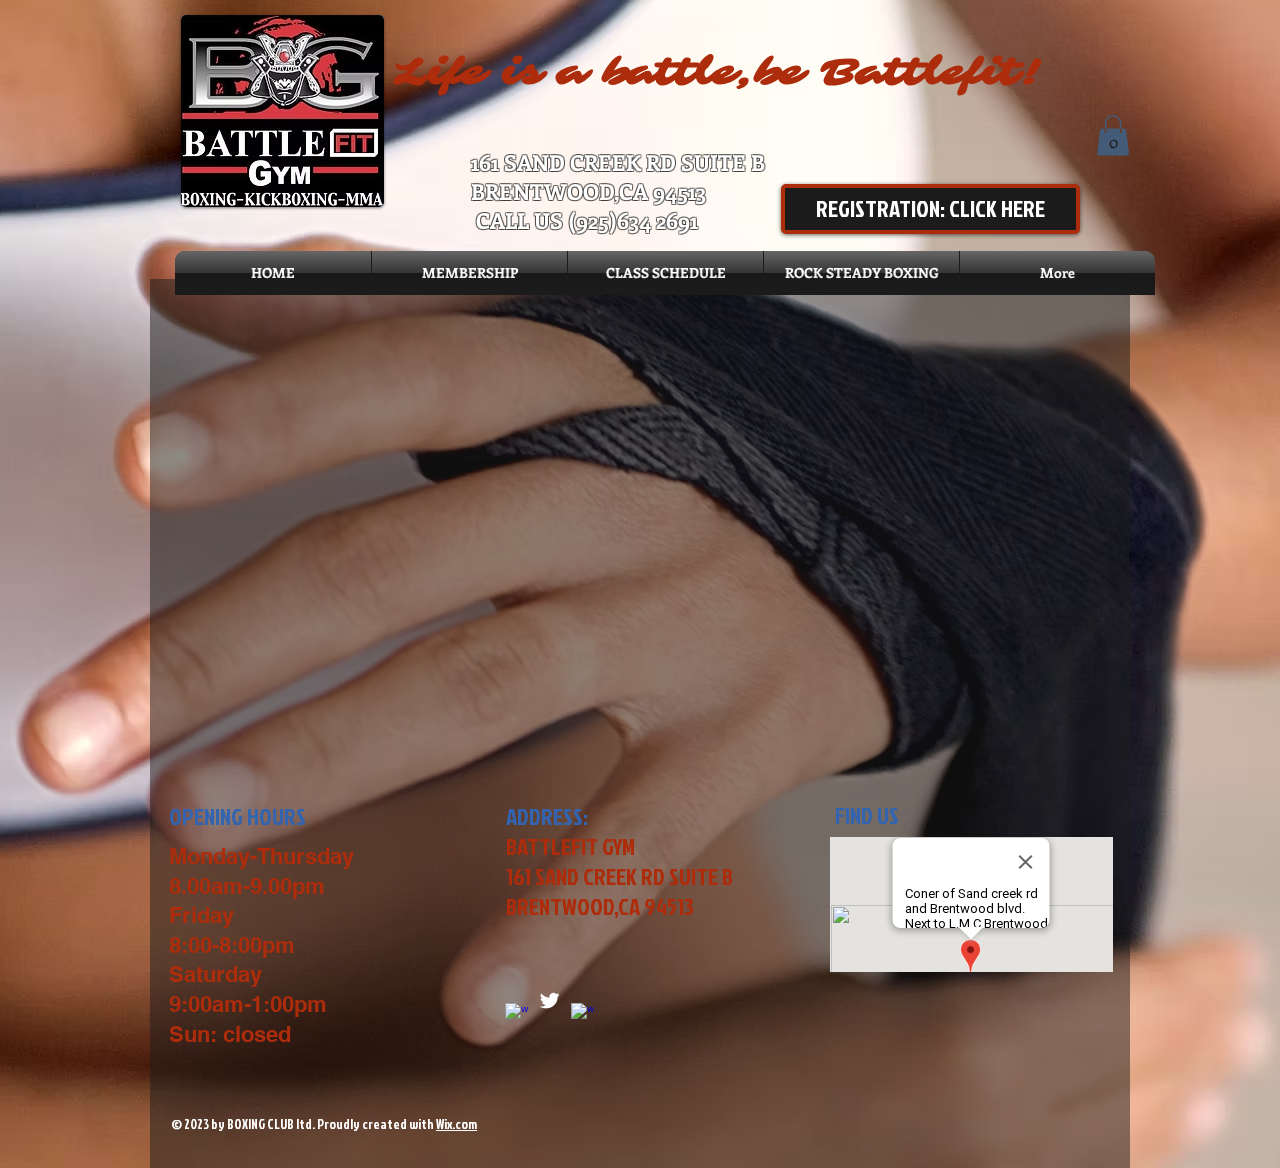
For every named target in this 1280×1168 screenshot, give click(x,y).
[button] (1113, 135)
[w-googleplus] (516, 1014)
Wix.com (456, 1124)
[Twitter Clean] (549, 1000)
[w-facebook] (582, 1014)
